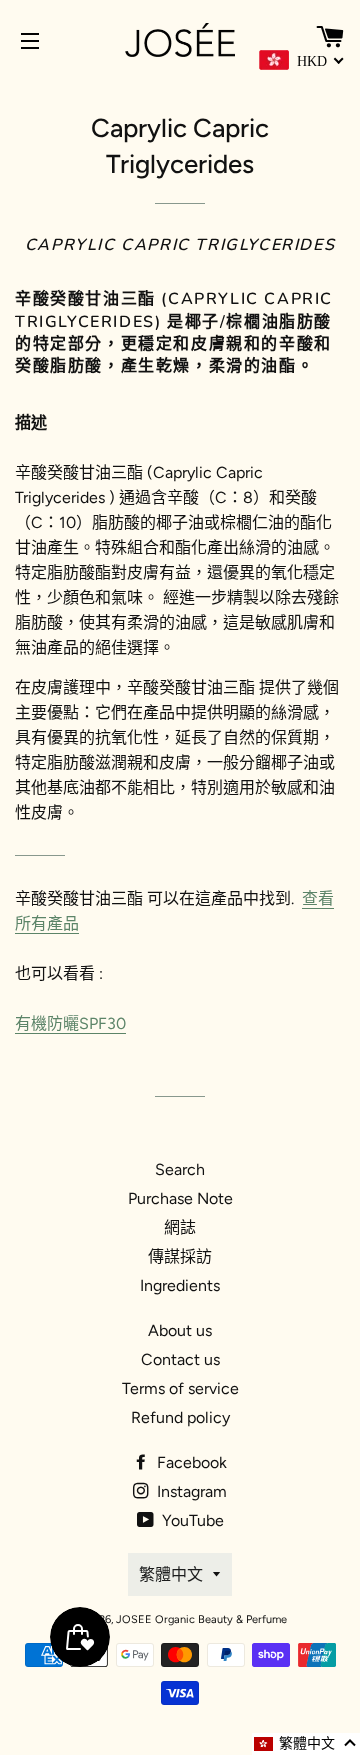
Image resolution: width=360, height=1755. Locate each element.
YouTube (191, 1520)
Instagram (190, 1491)
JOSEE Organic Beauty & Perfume (201, 1619)
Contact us (180, 1359)
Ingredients (180, 1285)
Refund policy (180, 1417)
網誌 (180, 1227)
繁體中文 (171, 1574)
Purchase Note (180, 1198)
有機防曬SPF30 (70, 1023)
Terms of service (180, 1388)
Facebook (190, 1462)
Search (180, 1169)
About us (180, 1330)
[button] (306, 1744)
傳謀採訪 (180, 1256)
